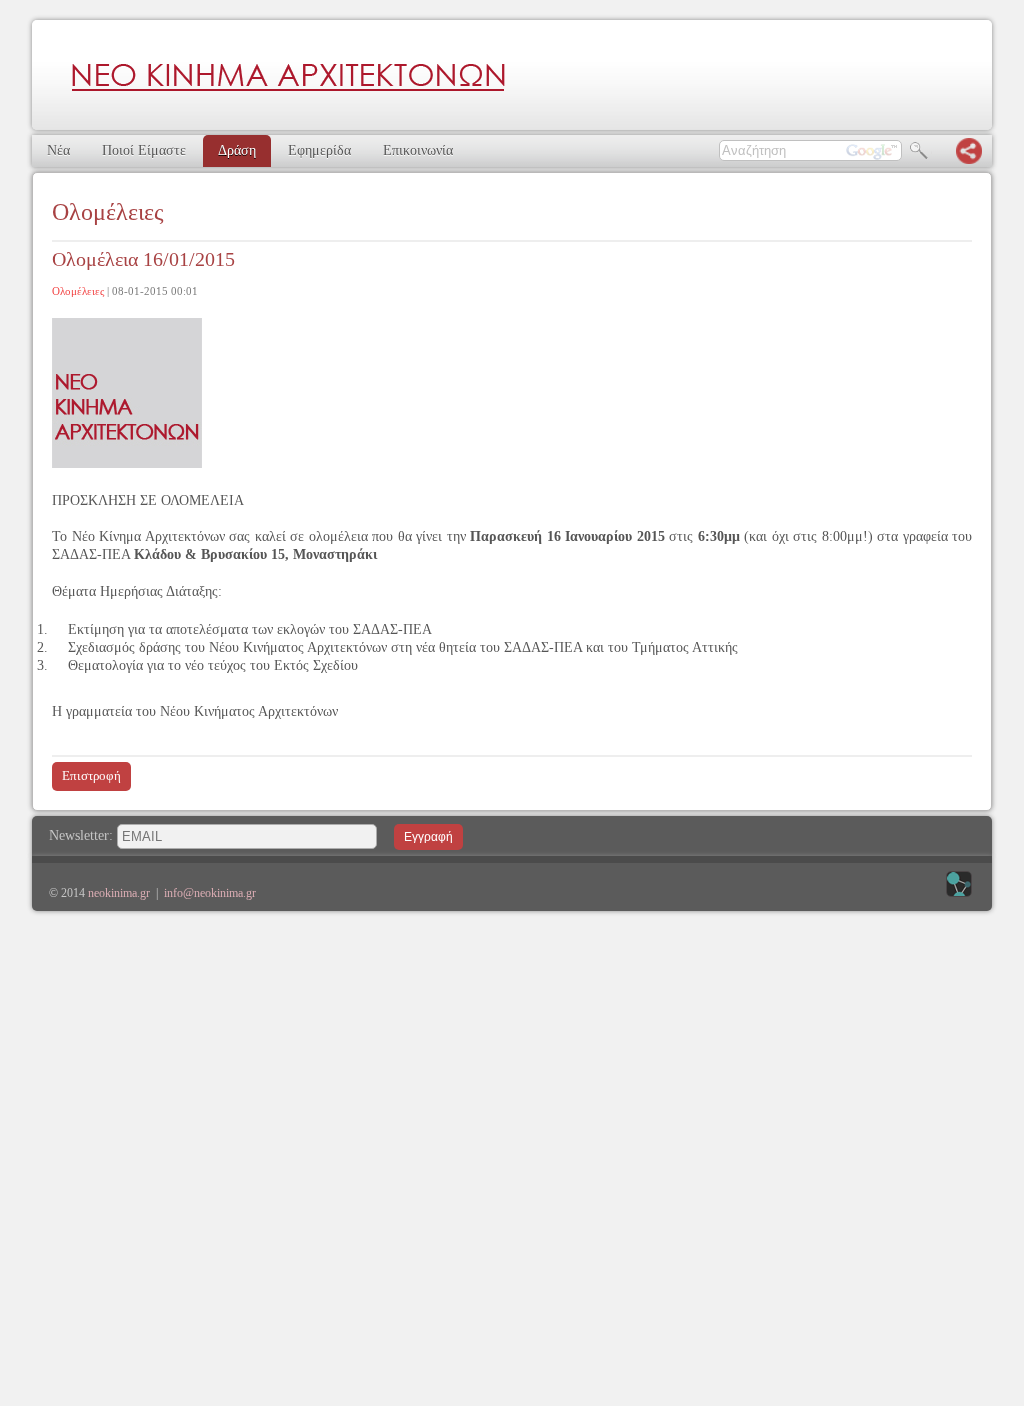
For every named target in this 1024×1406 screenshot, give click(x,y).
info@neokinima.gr (210, 893)
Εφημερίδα (319, 150)
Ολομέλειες (78, 291)
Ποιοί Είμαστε (144, 150)
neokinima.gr (119, 893)
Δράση (237, 150)
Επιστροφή (91, 775)
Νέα (58, 150)
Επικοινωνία (418, 150)
